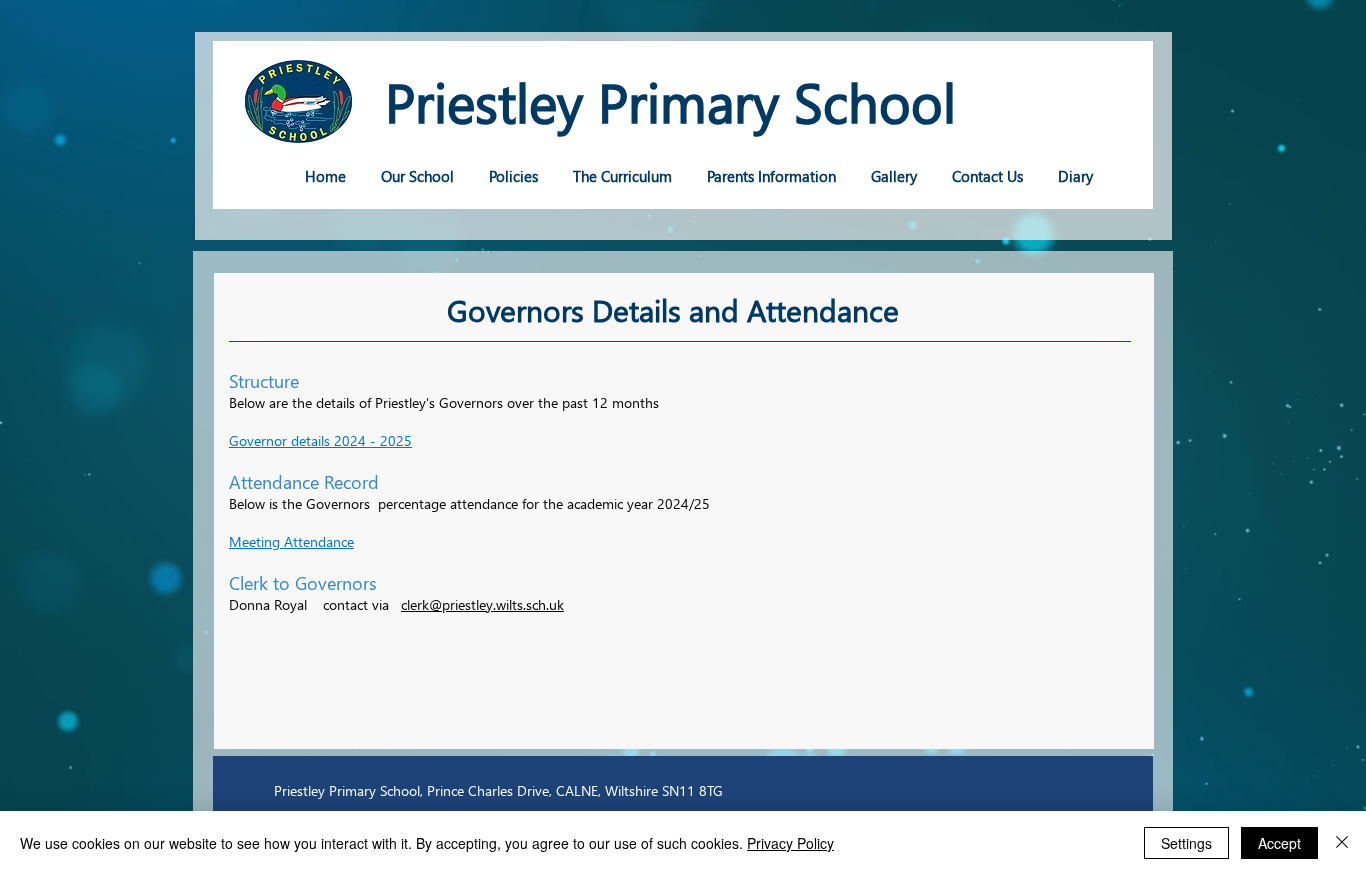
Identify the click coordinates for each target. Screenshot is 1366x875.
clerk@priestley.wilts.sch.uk (482, 604)
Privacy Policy (790, 843)
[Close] (1342, 843)
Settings (1186, 843)
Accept (1279, 843)
